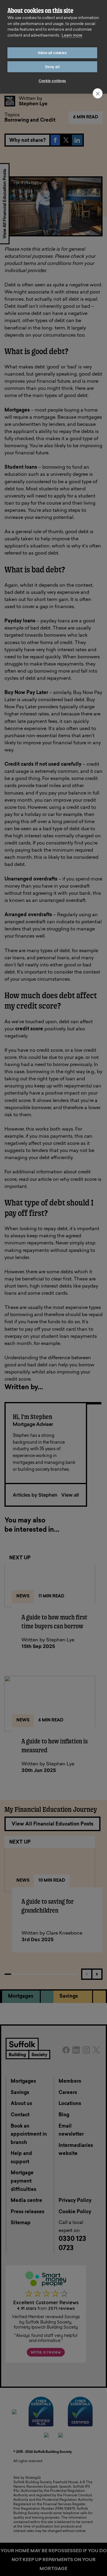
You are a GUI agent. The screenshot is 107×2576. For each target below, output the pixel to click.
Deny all (52, 67)
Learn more (72, 36)
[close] (98, 93)
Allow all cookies (52, 53)
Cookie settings (52, 81)
